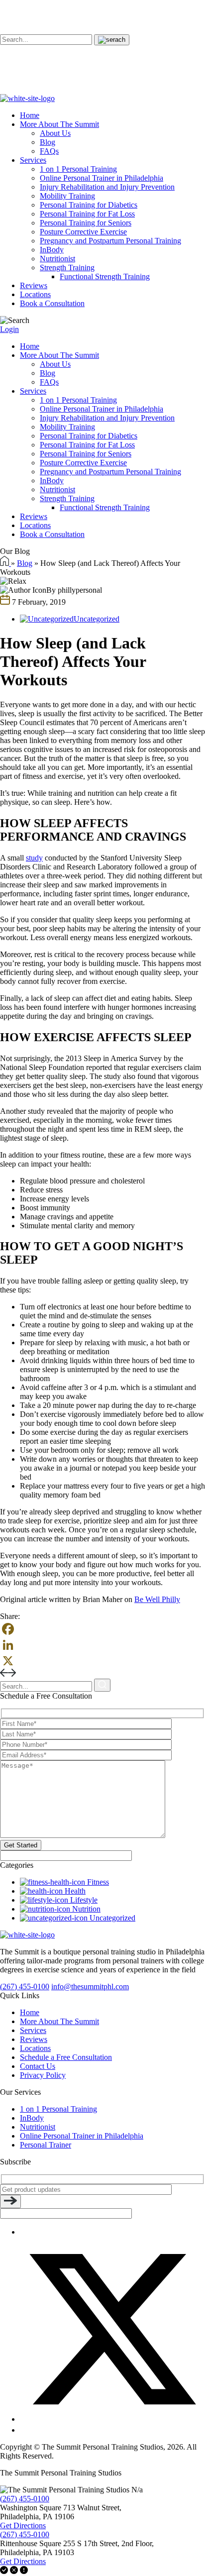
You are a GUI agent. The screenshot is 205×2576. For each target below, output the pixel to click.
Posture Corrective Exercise (83, 232)
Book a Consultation (52, 303)
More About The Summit (59, 124)
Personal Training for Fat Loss (87, 214)
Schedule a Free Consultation (66, 2057)
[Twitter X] (112, 2419)
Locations (35, 294)
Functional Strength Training (105, 276)
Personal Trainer (46, 2145)
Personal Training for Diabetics (89, 205)
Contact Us (38, 2066)
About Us (55, 133)
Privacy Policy (43, 2075)
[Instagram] (24, 2430)
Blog (48, 142)
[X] (102, 1661)
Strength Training (67, 268)
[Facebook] (102, 1629)
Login (9, 329)
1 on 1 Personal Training (78, 169)
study (34, 858)
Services (33, 160)
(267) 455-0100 (25, 1986)
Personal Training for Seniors (86, 223)
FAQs (49, 151)
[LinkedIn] (102, 1645)
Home (30, 115)
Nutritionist (57, 259)
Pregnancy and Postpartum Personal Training (110, 241)
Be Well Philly (157, 1599)
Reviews (34, 285)
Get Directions (23, 2525)
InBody (52, 250)
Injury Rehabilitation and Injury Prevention (107, 187)
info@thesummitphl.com (90, 1986)
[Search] (112, 40)
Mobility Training (67, 196)
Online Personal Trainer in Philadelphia (102, 178)
